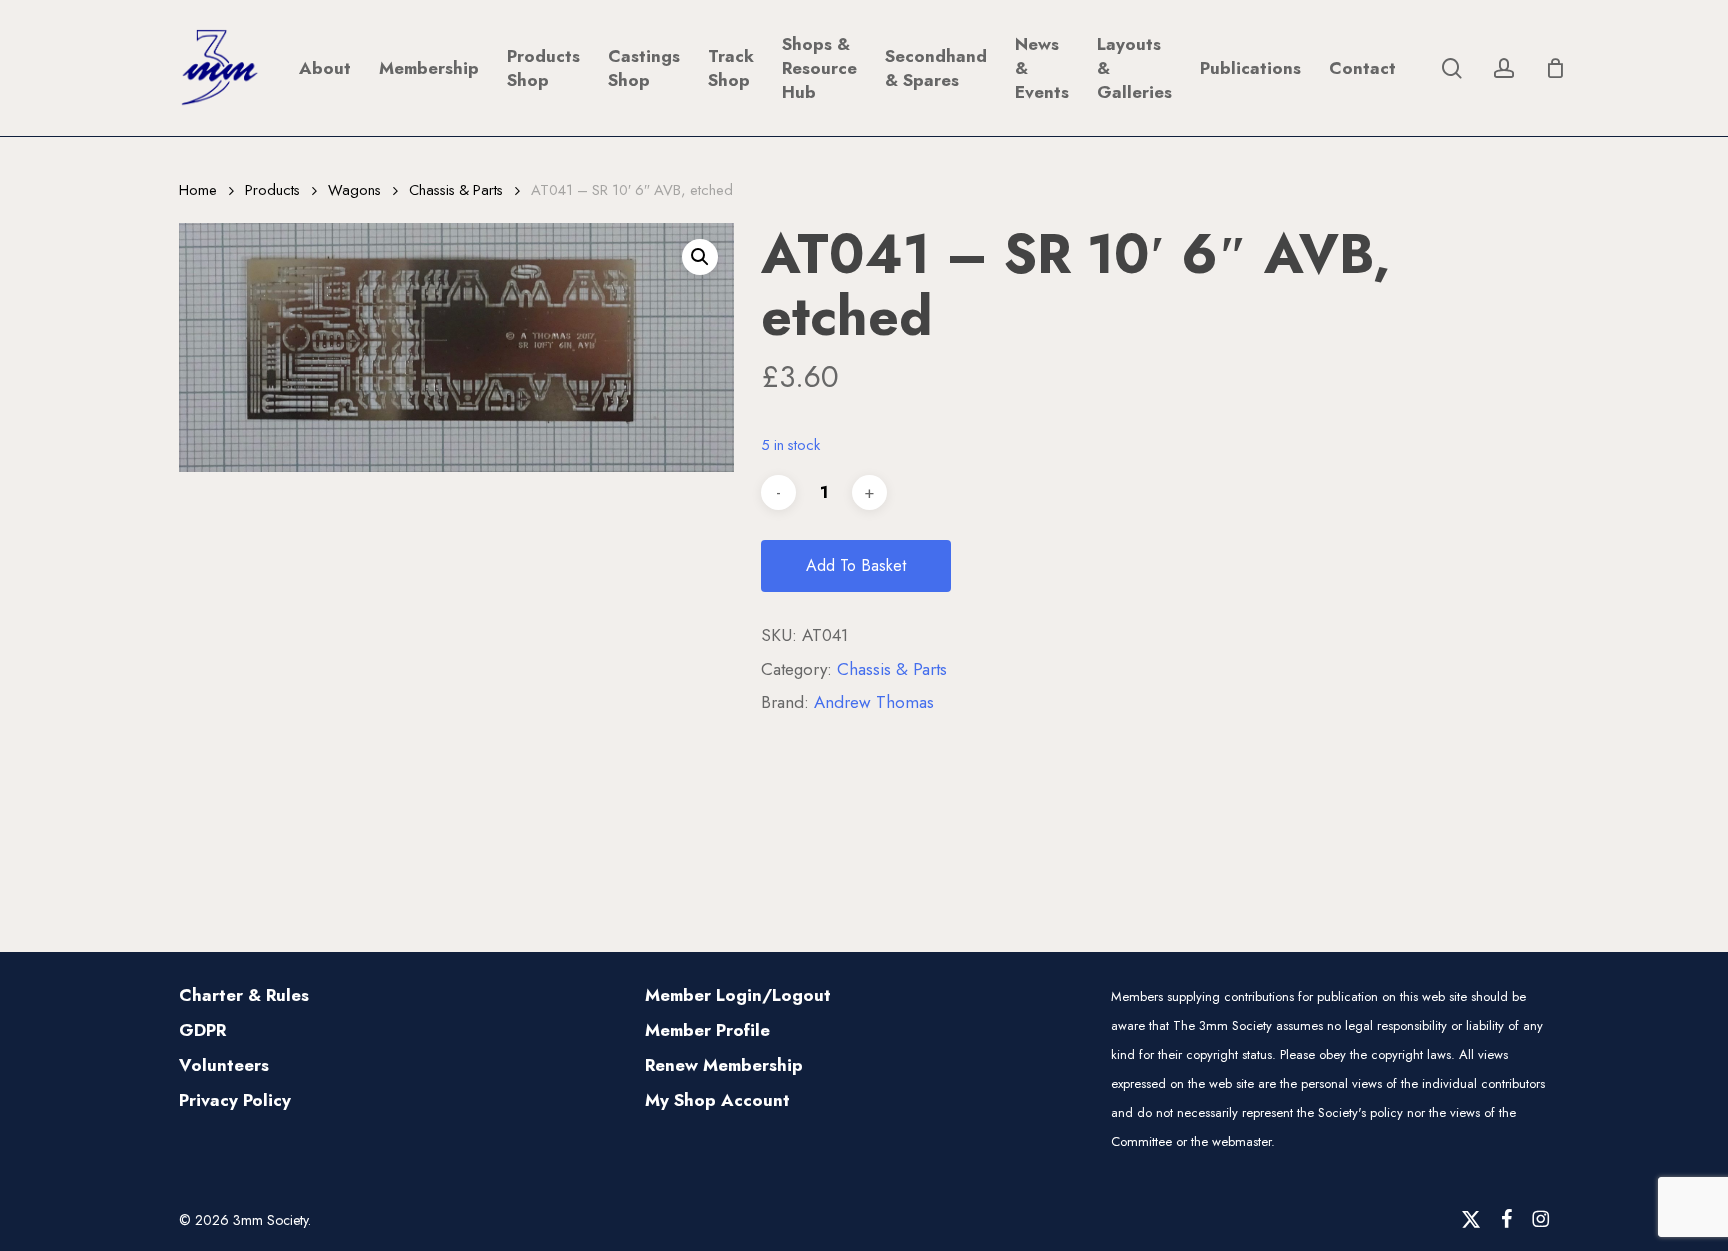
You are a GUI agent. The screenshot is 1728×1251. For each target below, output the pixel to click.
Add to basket (856, 565)
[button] (700, 257)
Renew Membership (724, 1065)
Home (198, 190)
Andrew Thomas (874, 702)
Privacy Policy (235, 1100)
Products (272, 190)
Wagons (354, 190)
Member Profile (707, 1030)
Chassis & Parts (456, 190)
